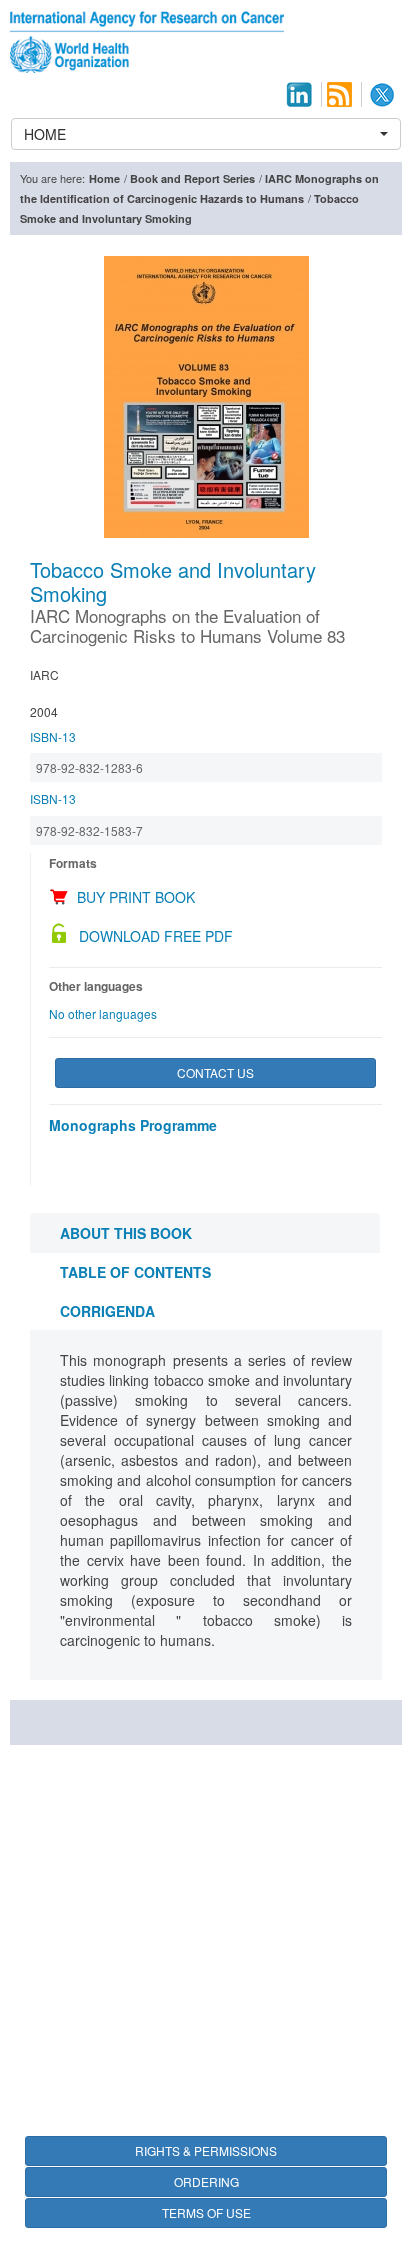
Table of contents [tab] (135, 1272)
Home (104, 178)
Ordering (206, 2181)
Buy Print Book (136, 897)
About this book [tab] (126, 1233)
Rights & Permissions (206, 2150)
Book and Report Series (192, 178)
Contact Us (215, 1072)
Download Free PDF (156, 936)
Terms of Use (206, 2212)
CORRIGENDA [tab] (107, 1311)
